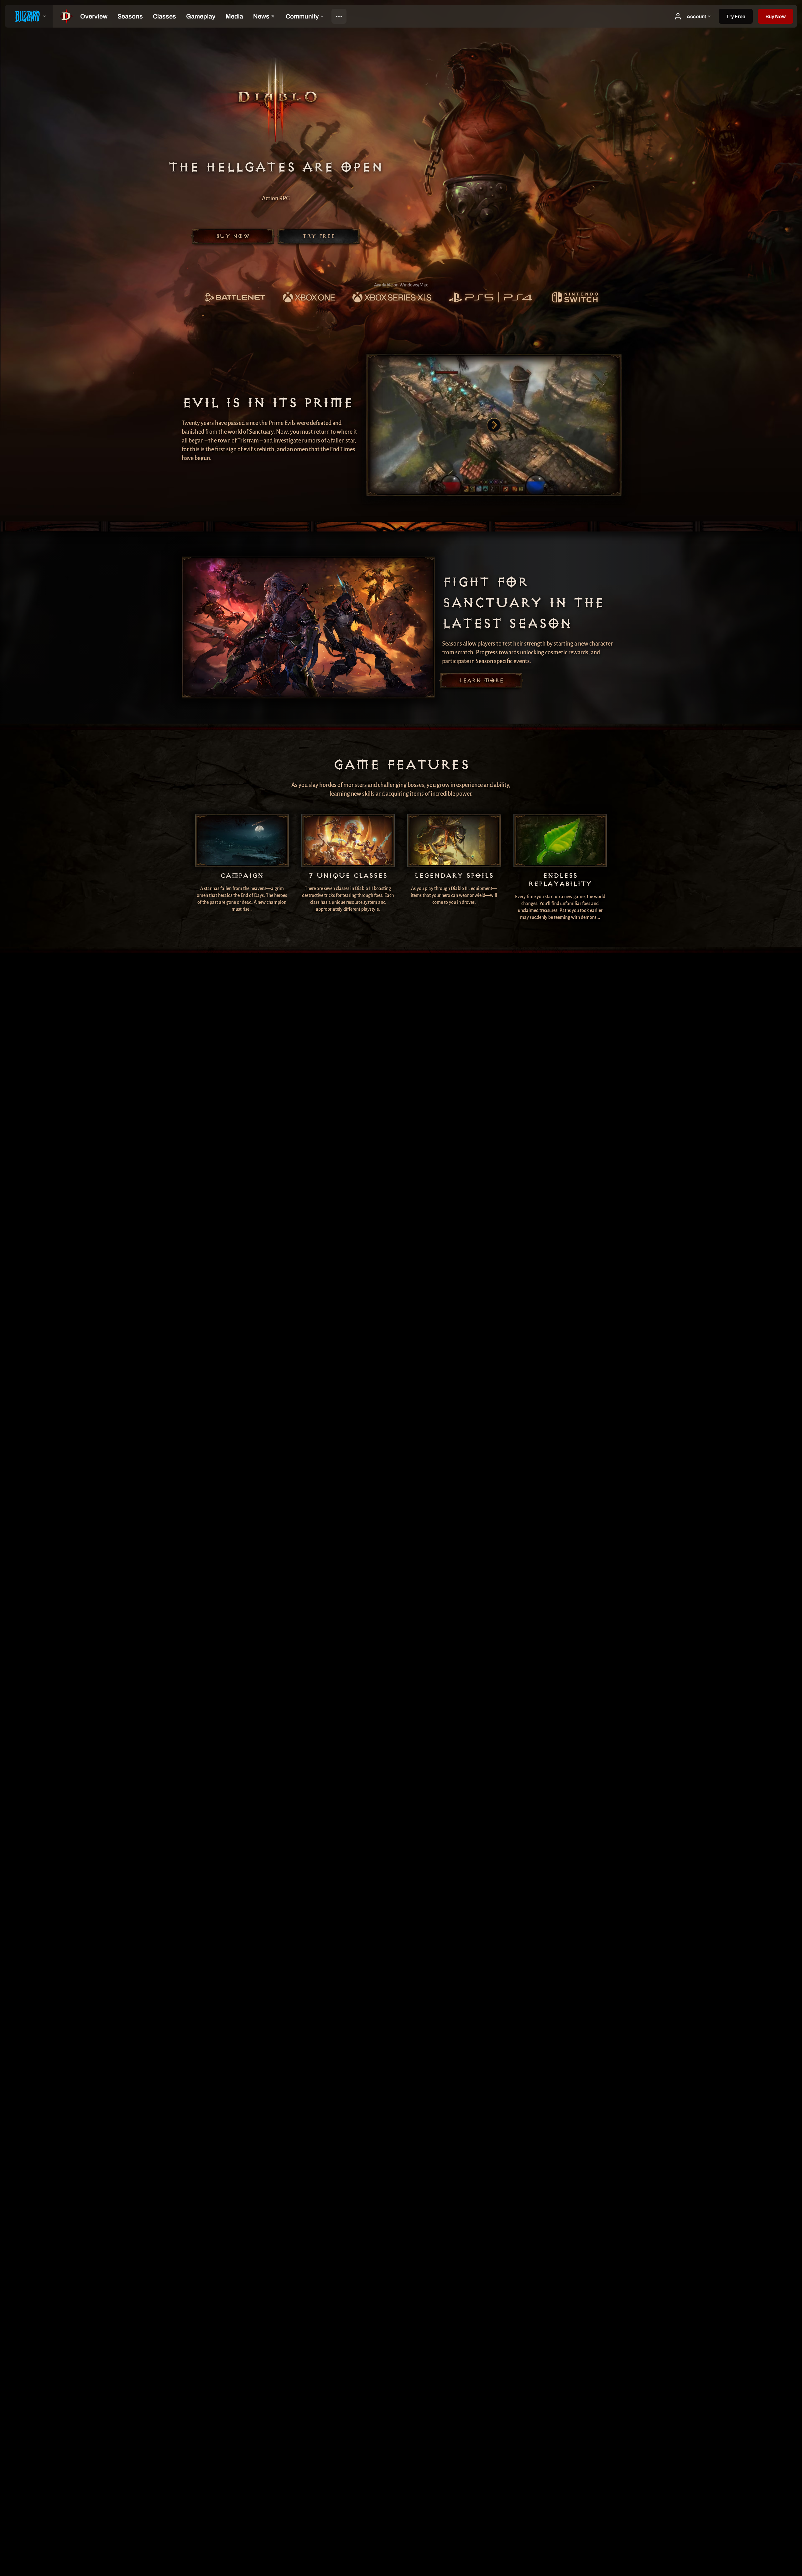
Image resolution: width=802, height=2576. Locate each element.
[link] (235, 298)
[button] (776, 16)
